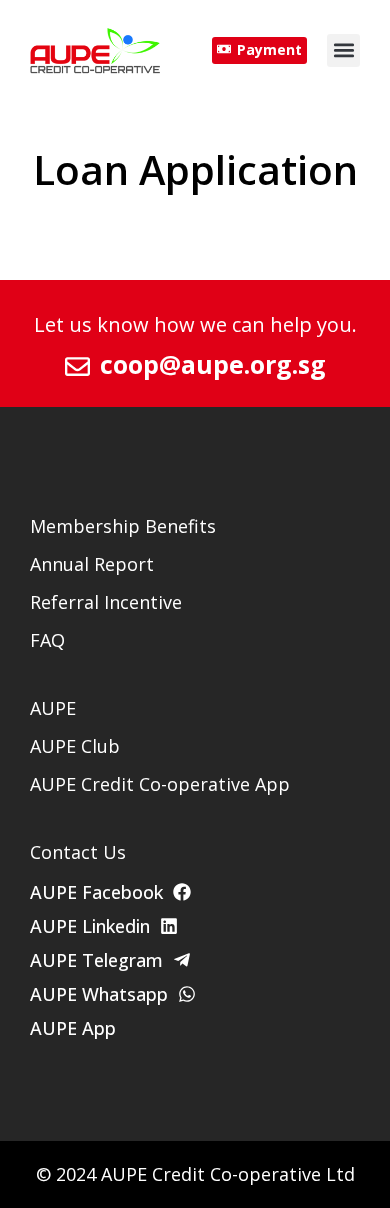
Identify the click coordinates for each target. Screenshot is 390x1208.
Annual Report (92, 564)
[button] (343, 50)
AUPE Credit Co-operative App (160, 784)
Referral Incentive (106, 602)
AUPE (53, 708)
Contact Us (78, 852)
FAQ (47, 640)
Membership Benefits (123, 526)
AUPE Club (75, 746)
